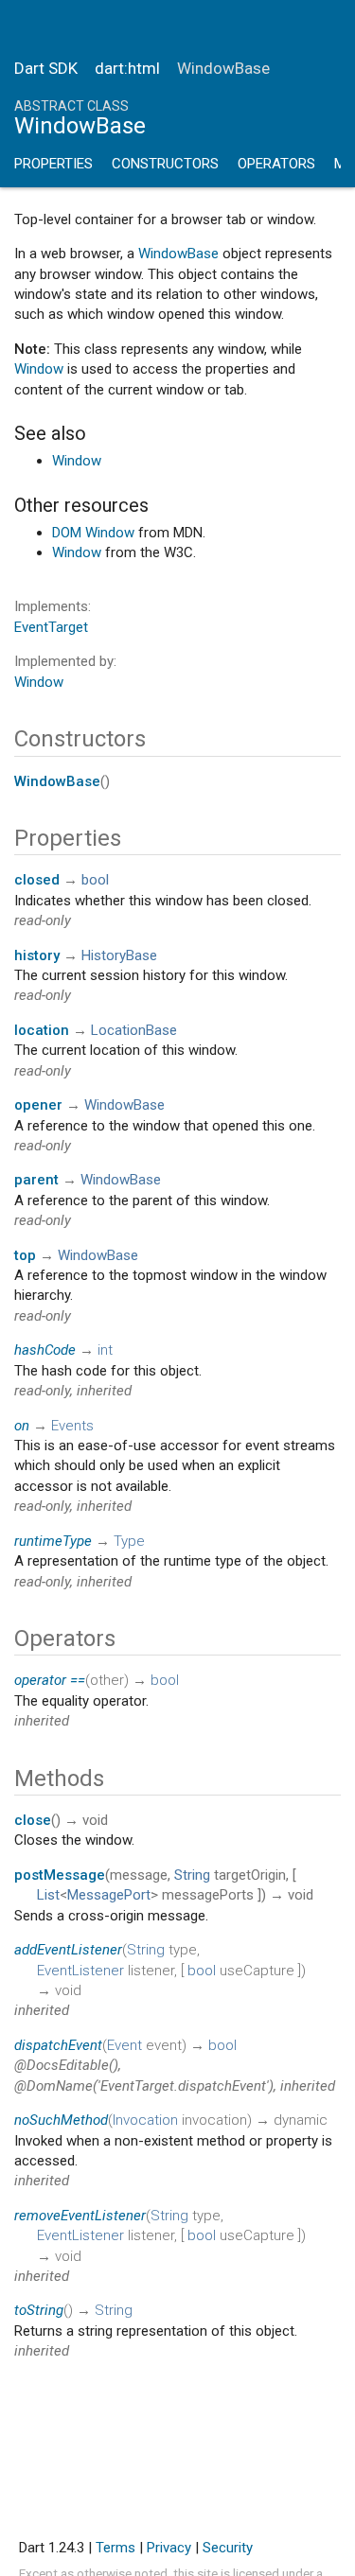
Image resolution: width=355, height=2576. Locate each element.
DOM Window (93, 533)
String (192, 1875)
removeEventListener (80, 2216)
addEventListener (68, 1950)
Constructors (165, 164)
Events (72, 1426)
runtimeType (53, 1541)
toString (39, 2310)
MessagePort (109, 1895)
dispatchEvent (58, 2045)
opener (38, 1105)
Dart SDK (46, 68)
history (37, 955)
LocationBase (134, 1030)
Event (124, 2045)
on (22, 1426)
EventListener (80, 1971)
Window (39, 369)
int (105, 1350)
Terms (115, 2548)
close (33, 1820)
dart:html (127, 68)
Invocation (145, 2120)
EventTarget (51, 627)
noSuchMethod (61, 2120)
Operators (276, 164)
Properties (53, 164)
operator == (50, 1680)
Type (129, 1541)
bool (95, 880)
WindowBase (178, 254)
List (48, 1895)
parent (36, 1180)
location (42, 1030)
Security (228, 2548)
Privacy (169, 2548)
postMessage (60, 1875)
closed (37, 880)
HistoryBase (119, 955)
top (25, 1255)
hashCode (45, 1350)
